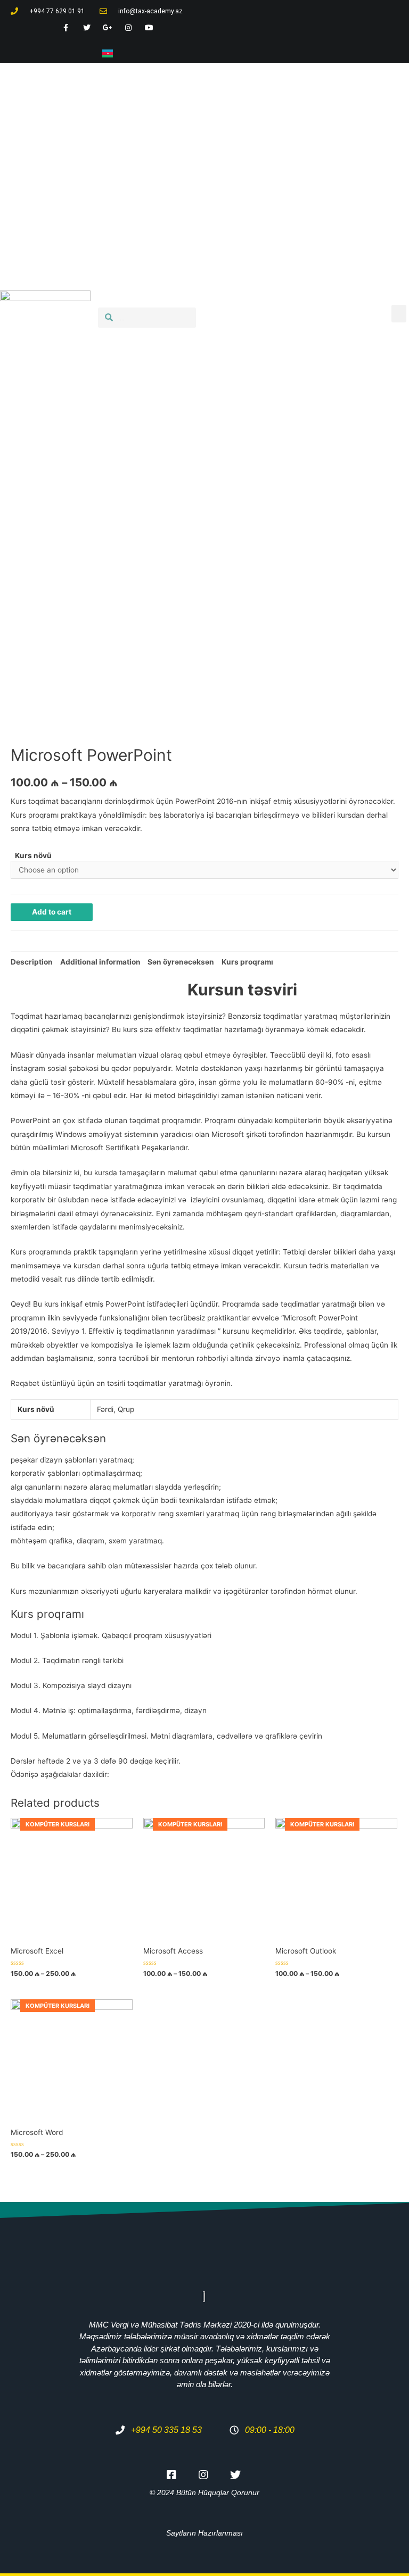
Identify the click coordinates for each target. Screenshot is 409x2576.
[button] (399, 314)
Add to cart (52, 912)
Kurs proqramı (247, 962)
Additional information (100, 962)
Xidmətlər (300, 160)
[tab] (32, 962)
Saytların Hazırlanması (204, 2533)
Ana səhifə (241, 160)
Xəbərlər (236, 189)
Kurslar (352, 160)
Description (32, 962)
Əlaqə (350, 189)
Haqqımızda (295, 189)
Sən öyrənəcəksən (181, 962)
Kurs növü (33, 855)
